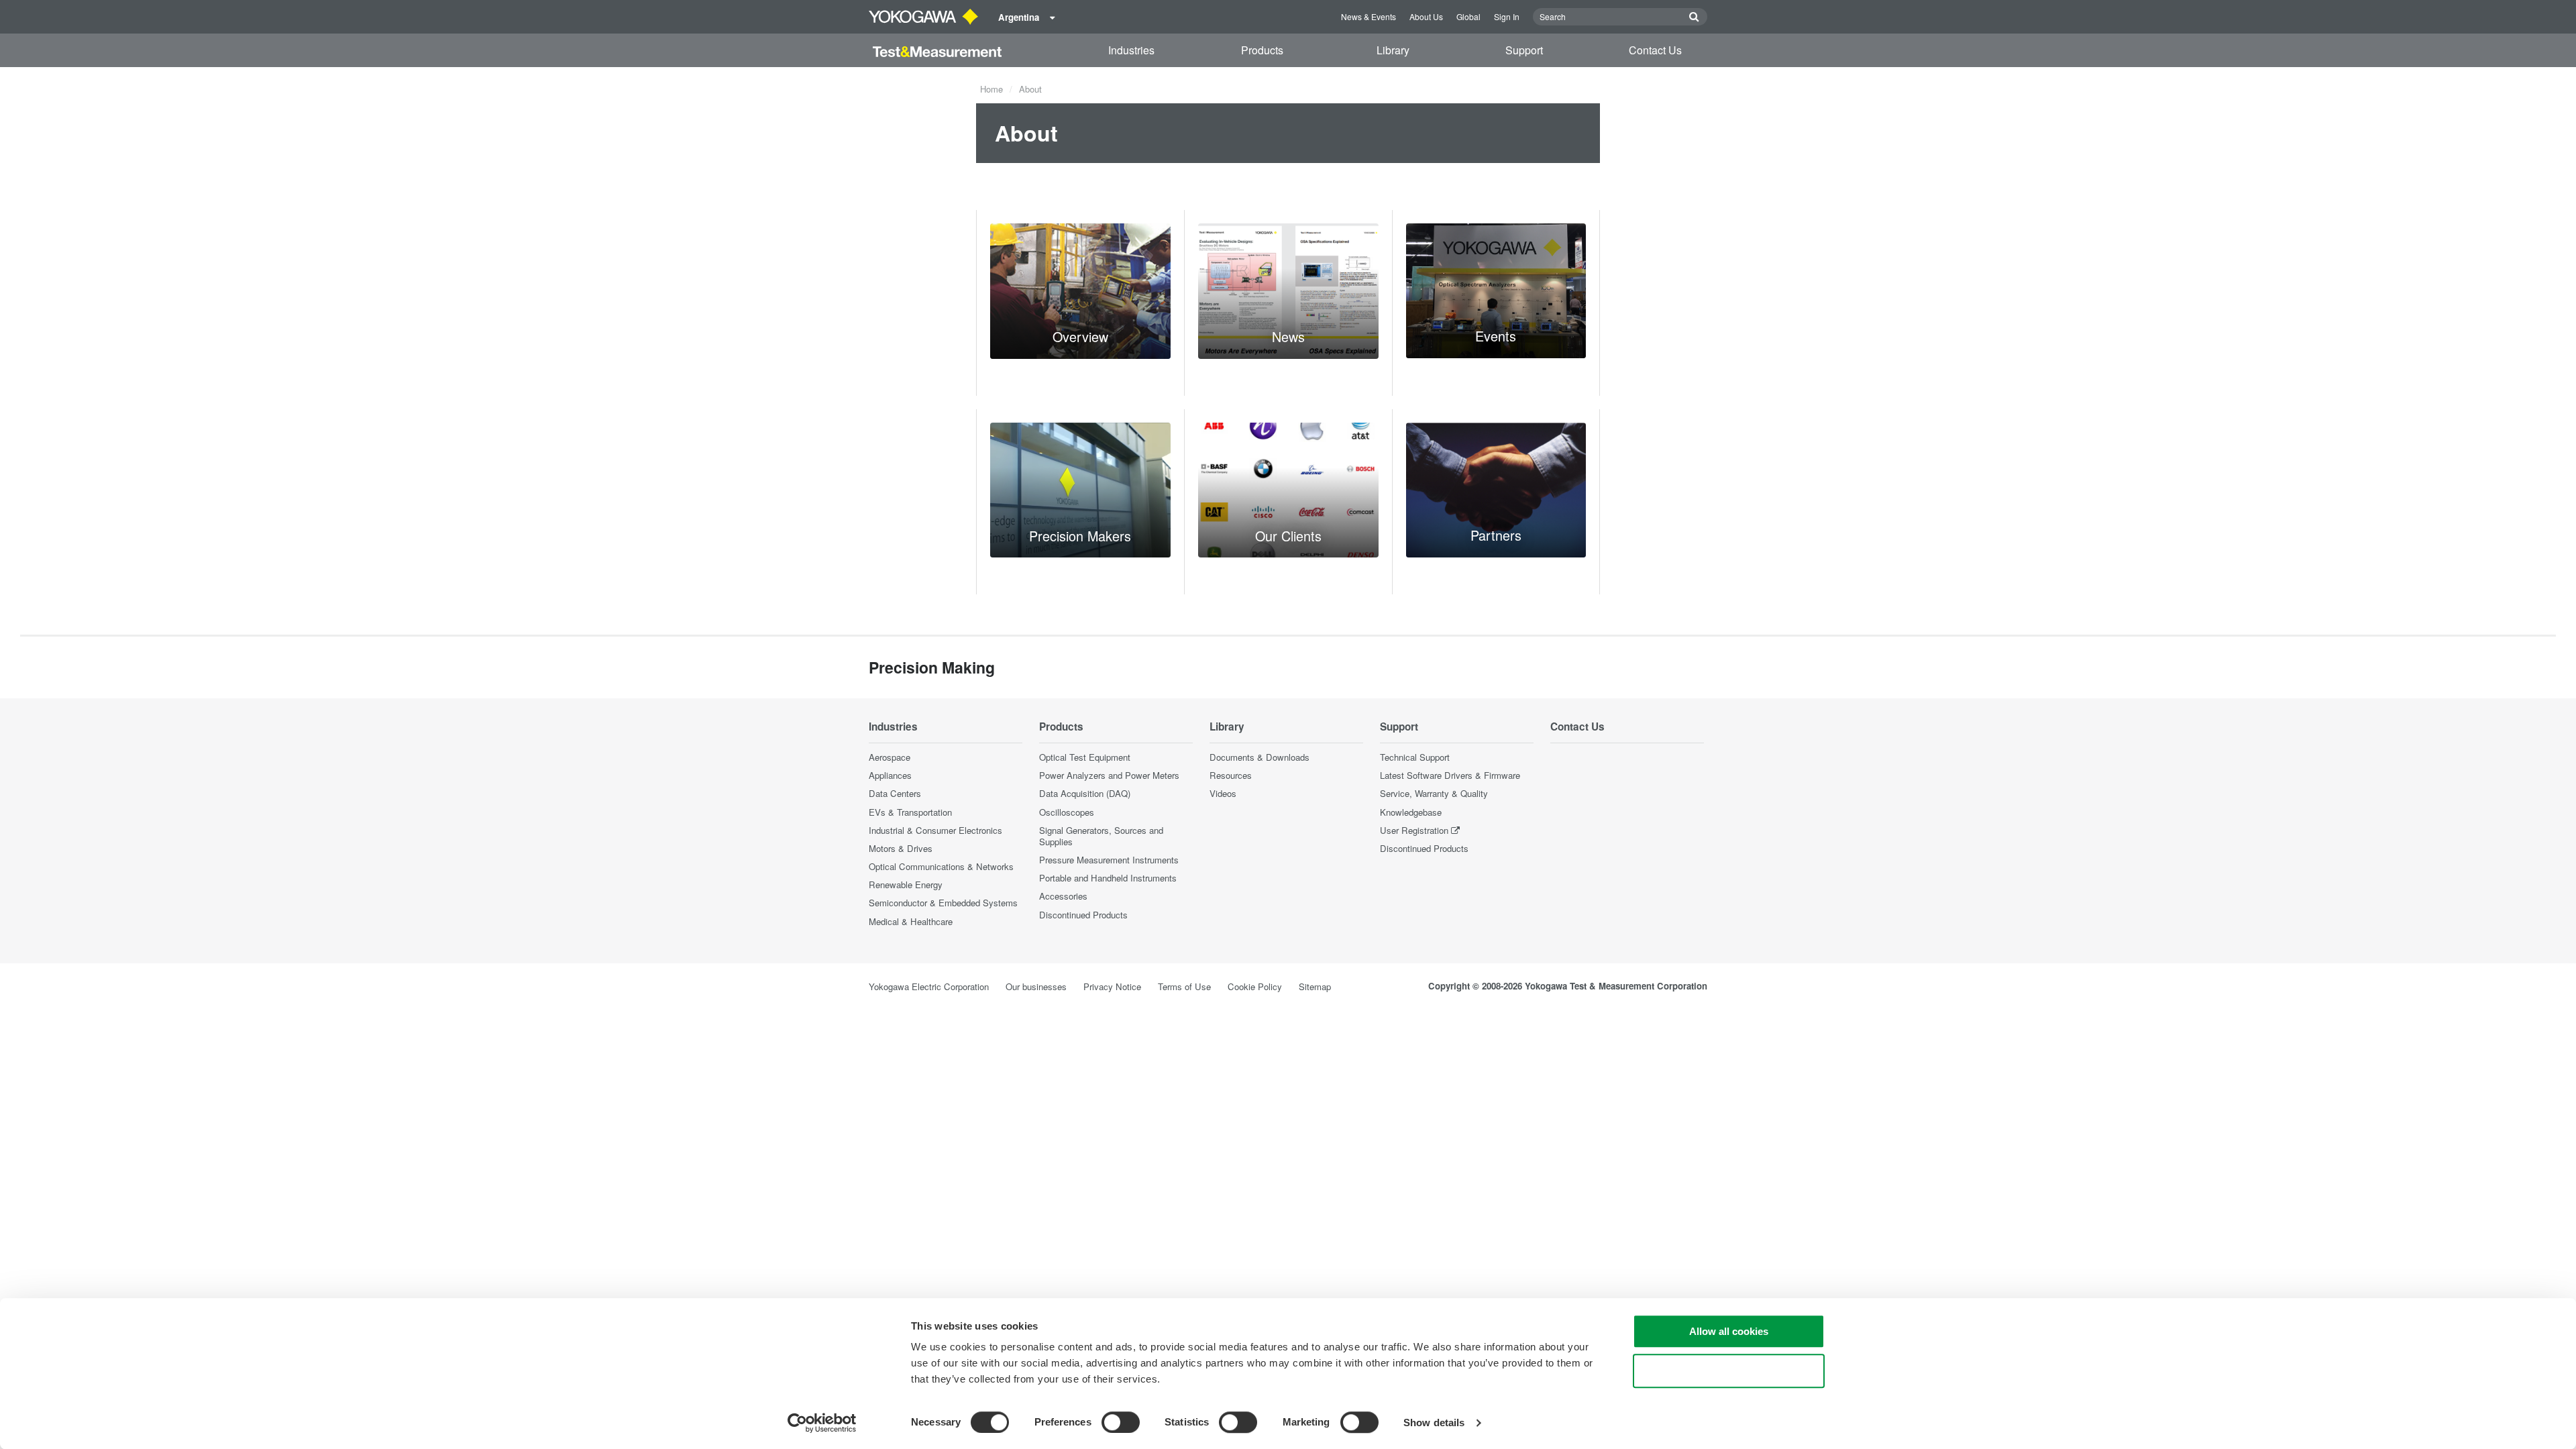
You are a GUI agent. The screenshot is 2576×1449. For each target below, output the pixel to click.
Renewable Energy (906, 884)
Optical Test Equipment (1085, 757)
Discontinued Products (1083, 915)
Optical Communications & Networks (941, 866)
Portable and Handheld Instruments (1108, 878)
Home (991, 89)
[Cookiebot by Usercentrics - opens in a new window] (822, 1423)
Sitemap (1315, 986)
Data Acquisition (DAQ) (1085, 793)
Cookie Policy (1255, 986)
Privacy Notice (1112, 986)
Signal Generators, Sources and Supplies (1101, 836)
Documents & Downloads (1259, 757)
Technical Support (1415, 757)
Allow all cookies (1729, 1331)
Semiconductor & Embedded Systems (943, 903)
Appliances (890, 775)
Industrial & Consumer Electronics (935, 830)
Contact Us (1655, 50)
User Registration (1414, 830)
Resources (1231, 775)
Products (1262, 50)
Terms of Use (1184, 986)
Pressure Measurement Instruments (1109, 860)
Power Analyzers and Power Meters (1109, 775)
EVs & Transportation (910, 812)
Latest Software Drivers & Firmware (1450, 775)
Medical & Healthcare (911, 921)
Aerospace (890, 757)
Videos (1223, 793)
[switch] (1121, 1422)
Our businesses (1036, 986)
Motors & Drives (901, 848)
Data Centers (895, 793)
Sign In (1507, 16)
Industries (1131, 50)
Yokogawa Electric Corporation (929, 986)
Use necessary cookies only (1729, 1371)
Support (1524, 50)
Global (1468, 16)
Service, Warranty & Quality (1434, 793)
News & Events (1368, 16)
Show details (1434, 1423)
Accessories (1063, 896)
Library (1393, 50)
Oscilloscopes (1067, 812)
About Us (1426, 16)
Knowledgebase (1411, 812)
